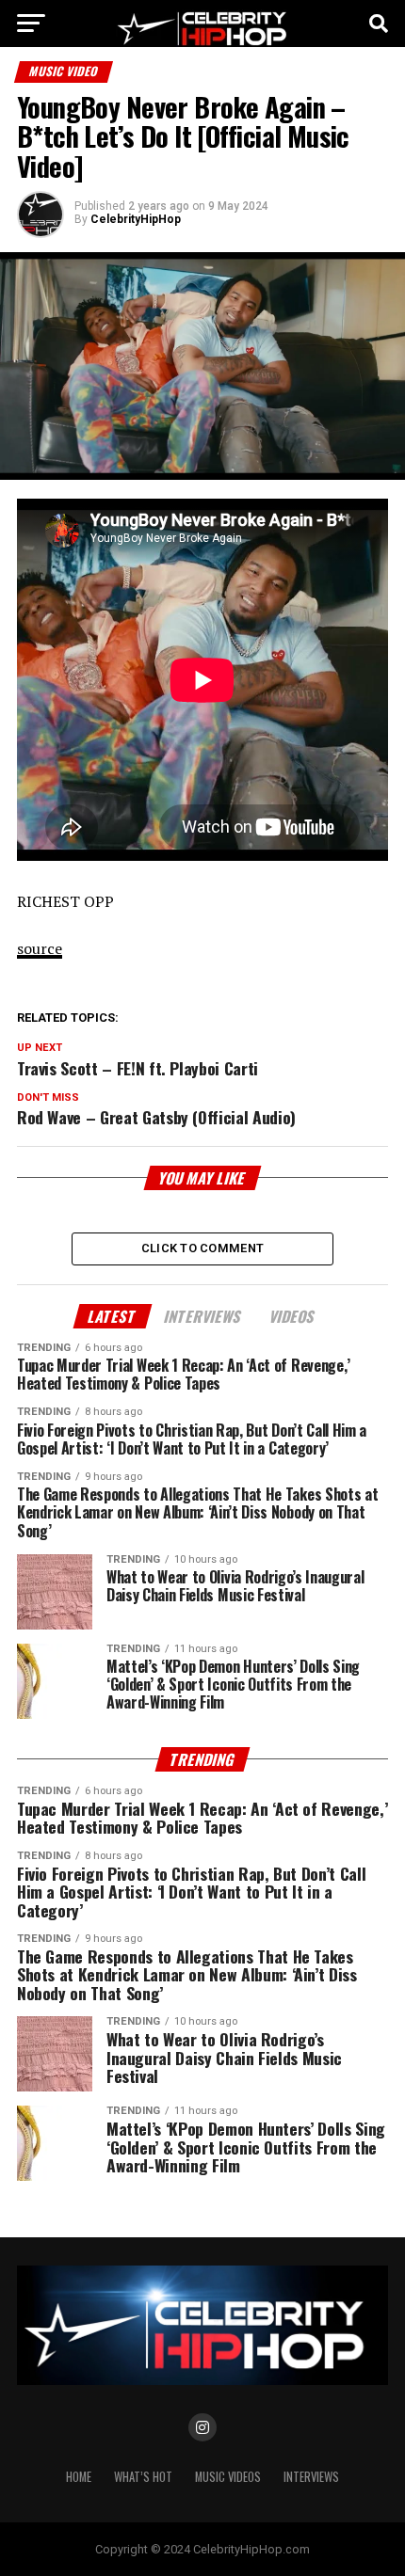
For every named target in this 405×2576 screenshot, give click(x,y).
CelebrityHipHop (136, 219)
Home (79, 2477)
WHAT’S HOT (143, 2477)
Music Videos (228, 2477)
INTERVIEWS (311, 2477)
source (40, 948)
